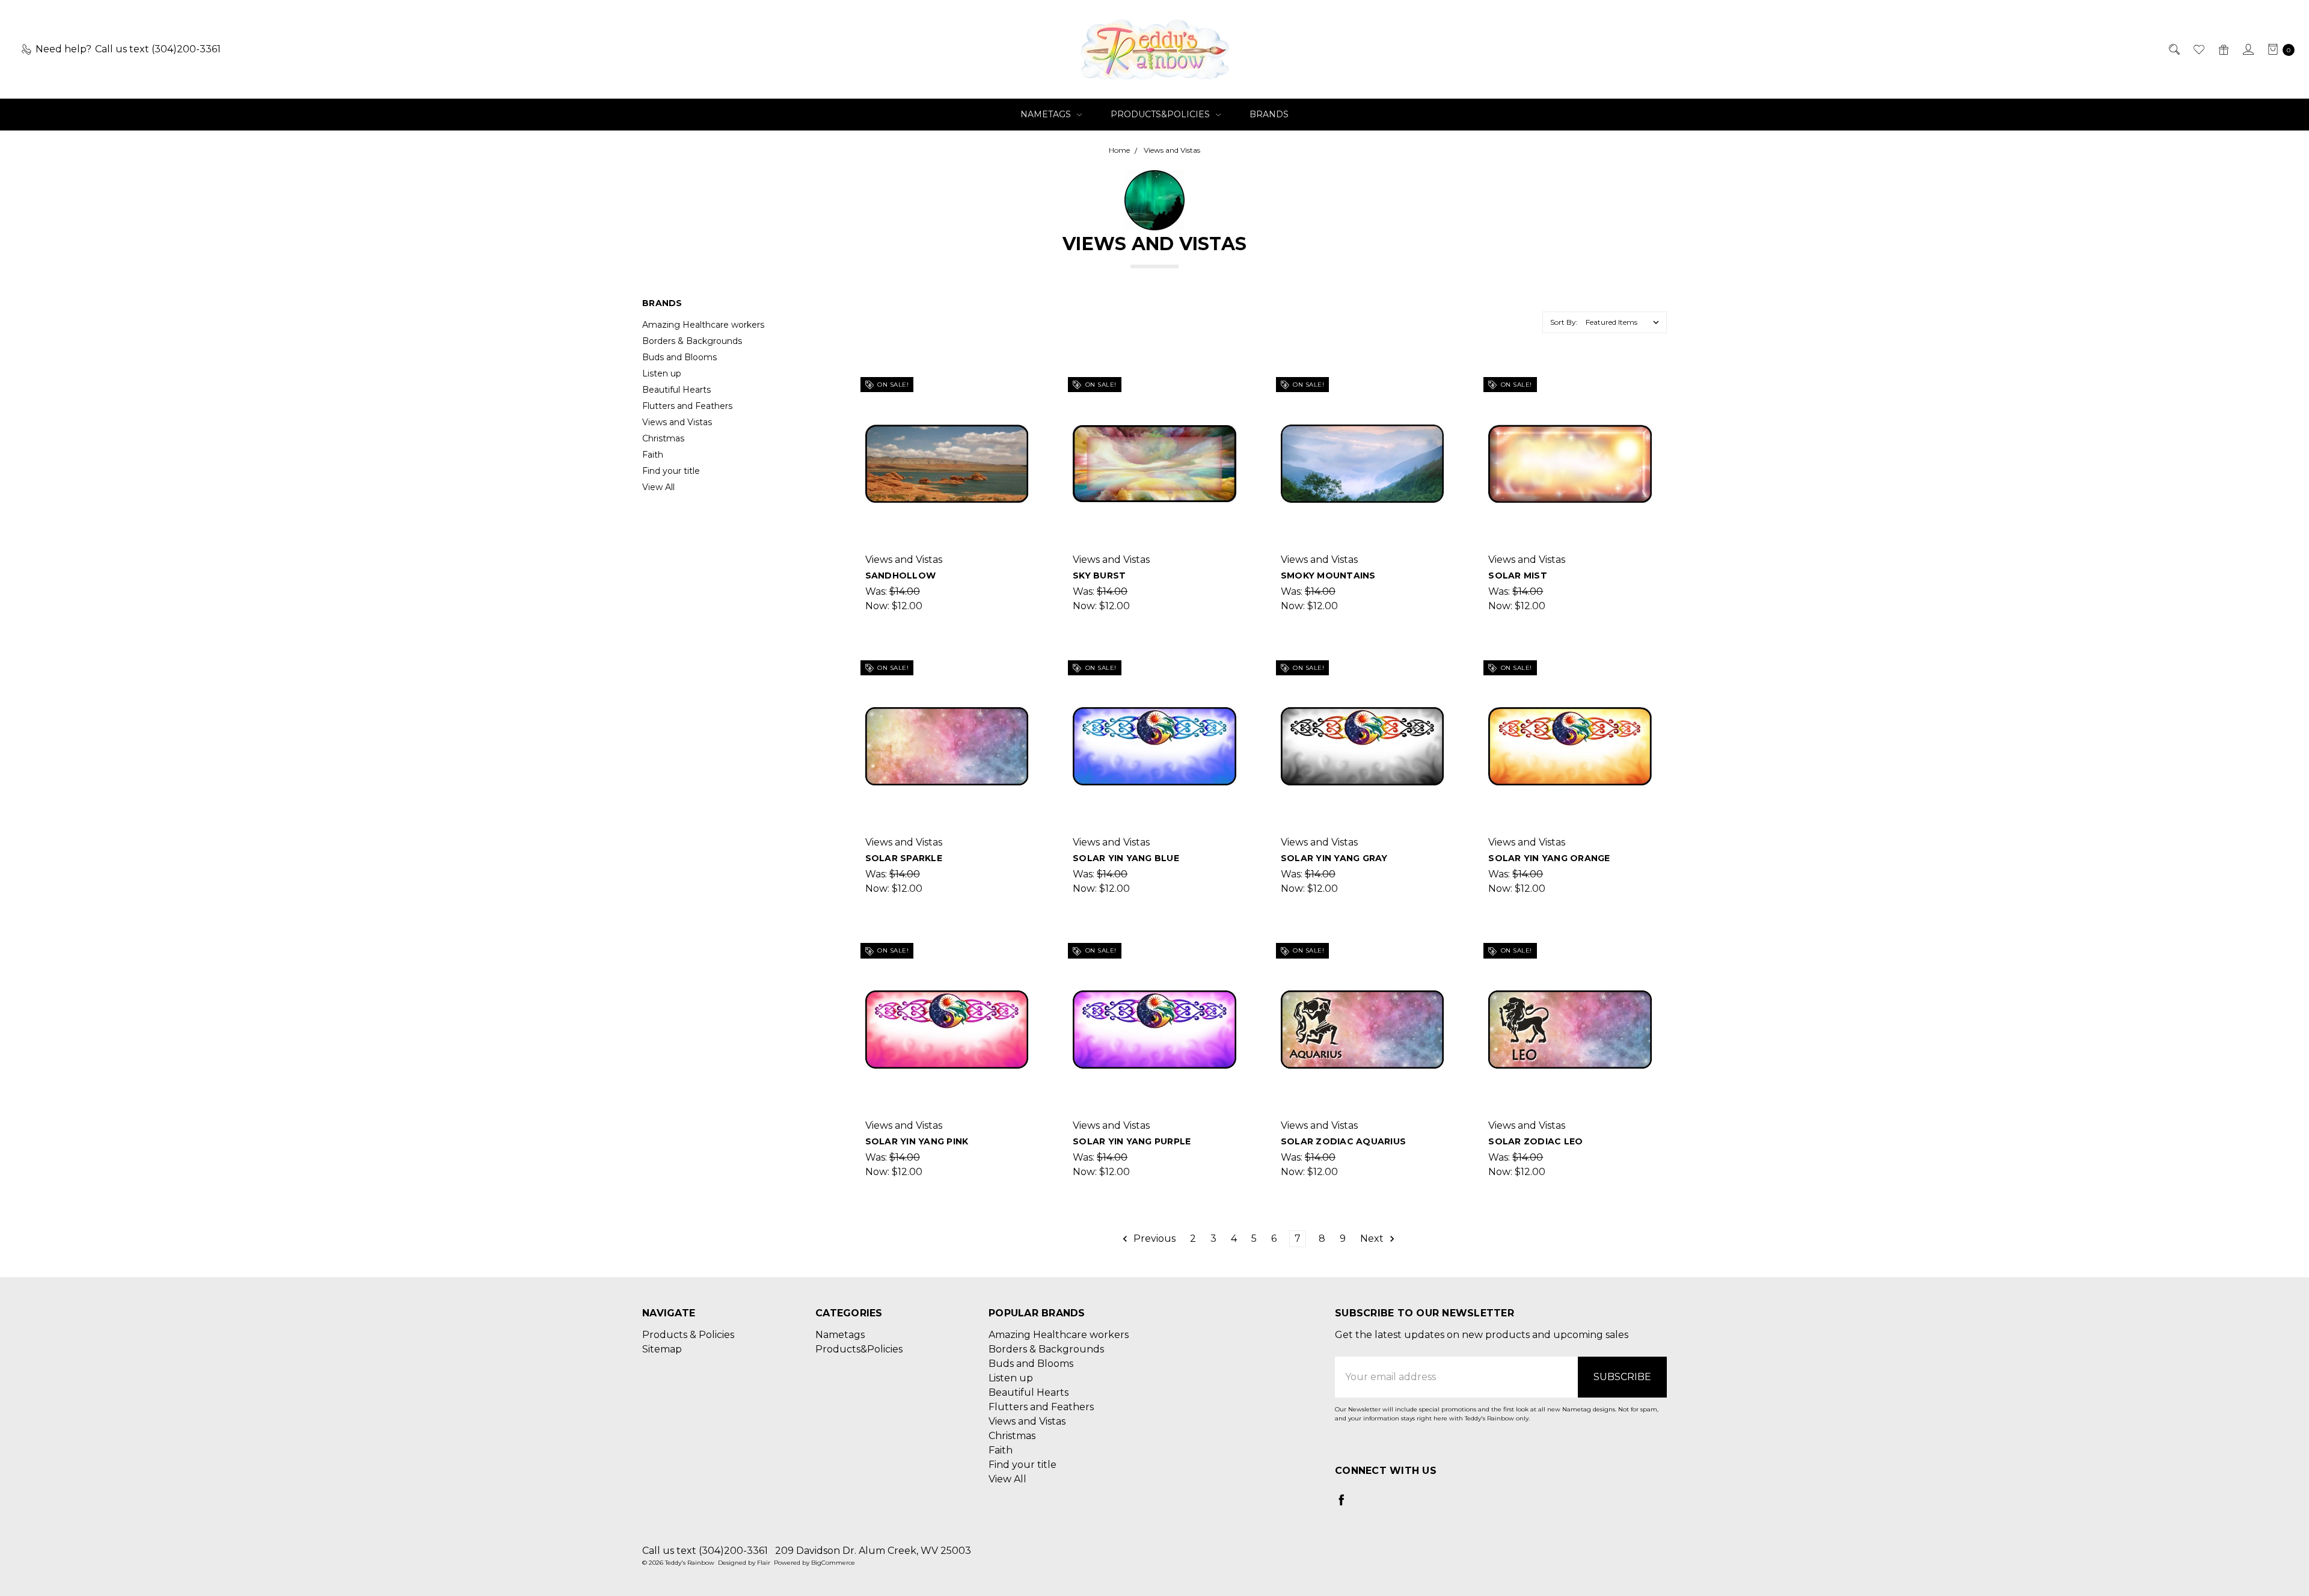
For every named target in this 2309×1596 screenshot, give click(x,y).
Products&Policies (1161, 114)
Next (1373, 1238)
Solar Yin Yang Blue (1126, 858)
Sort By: (1564, 322)
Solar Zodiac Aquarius (1343, 1141)
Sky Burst (1099, 575)
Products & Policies (688, 1335)
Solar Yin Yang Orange (1549, 858)
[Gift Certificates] (2223, 49)
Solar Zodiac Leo (1535, 1141)
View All (658, 487)
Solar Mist (1518, 575)
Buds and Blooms (679, 357)
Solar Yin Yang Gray (1334, 858)
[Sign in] (2247, 49)
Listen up (662, 373)
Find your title (671, 471)
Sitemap (662, 1349)
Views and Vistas (677, 422)
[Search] (2173, 49)
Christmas (663, 438)
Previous (1153, 1238)
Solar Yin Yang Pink (917, 1141)
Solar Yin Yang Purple (1132, 1141)
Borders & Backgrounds (692, 341)
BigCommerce (833, 1563)
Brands (1269, 114)
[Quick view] (1021, 389)
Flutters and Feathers (687, 406)
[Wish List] (2198, 49)
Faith (653, 455)
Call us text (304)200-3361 (705, 1551)
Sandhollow (901, 575)
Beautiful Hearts (676, 390)
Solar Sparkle (904, 858)
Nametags (1047, 114)
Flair (764, 1563)
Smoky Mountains (1328, 575)
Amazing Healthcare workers (703, 325)
